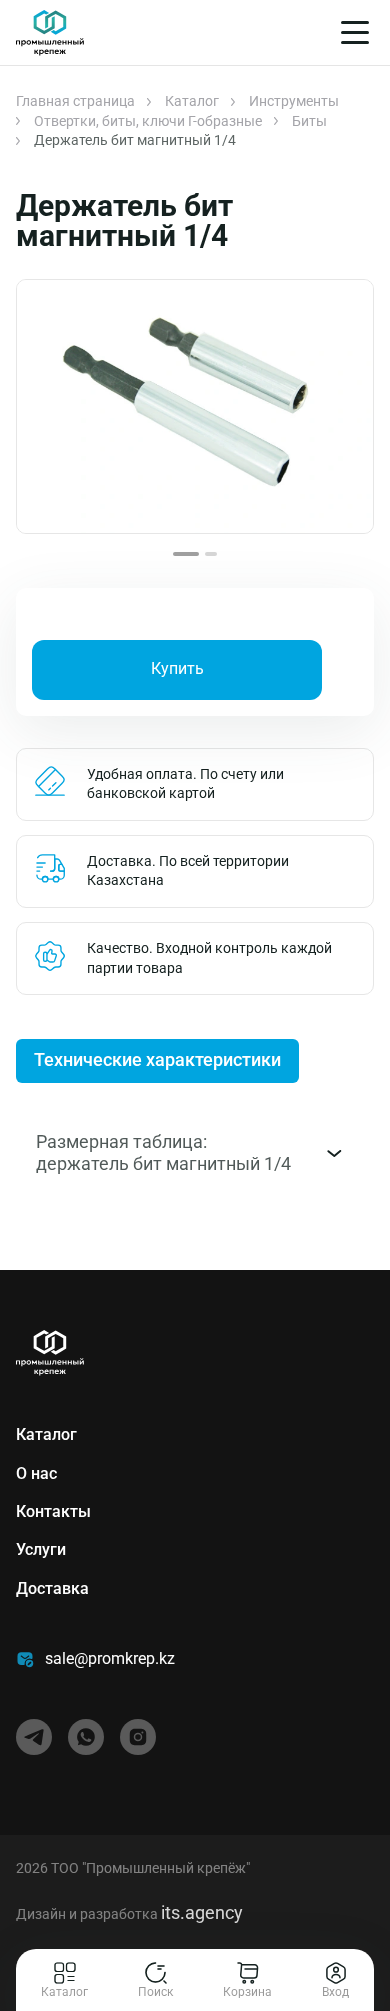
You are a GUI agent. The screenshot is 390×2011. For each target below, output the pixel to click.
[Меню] (355, 32)
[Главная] (50, 33)
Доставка (52, 1588)
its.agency (202, 1912)
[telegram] (34, 1737)
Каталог (192, 101)
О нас (36, 1473)
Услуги (41, 1549)
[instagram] (138, 1737)
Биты (309, 121)
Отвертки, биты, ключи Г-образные (148, 121)
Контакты (53, 1511)
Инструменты (294, 101)
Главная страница (75, 101)
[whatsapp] (86, 1737)
